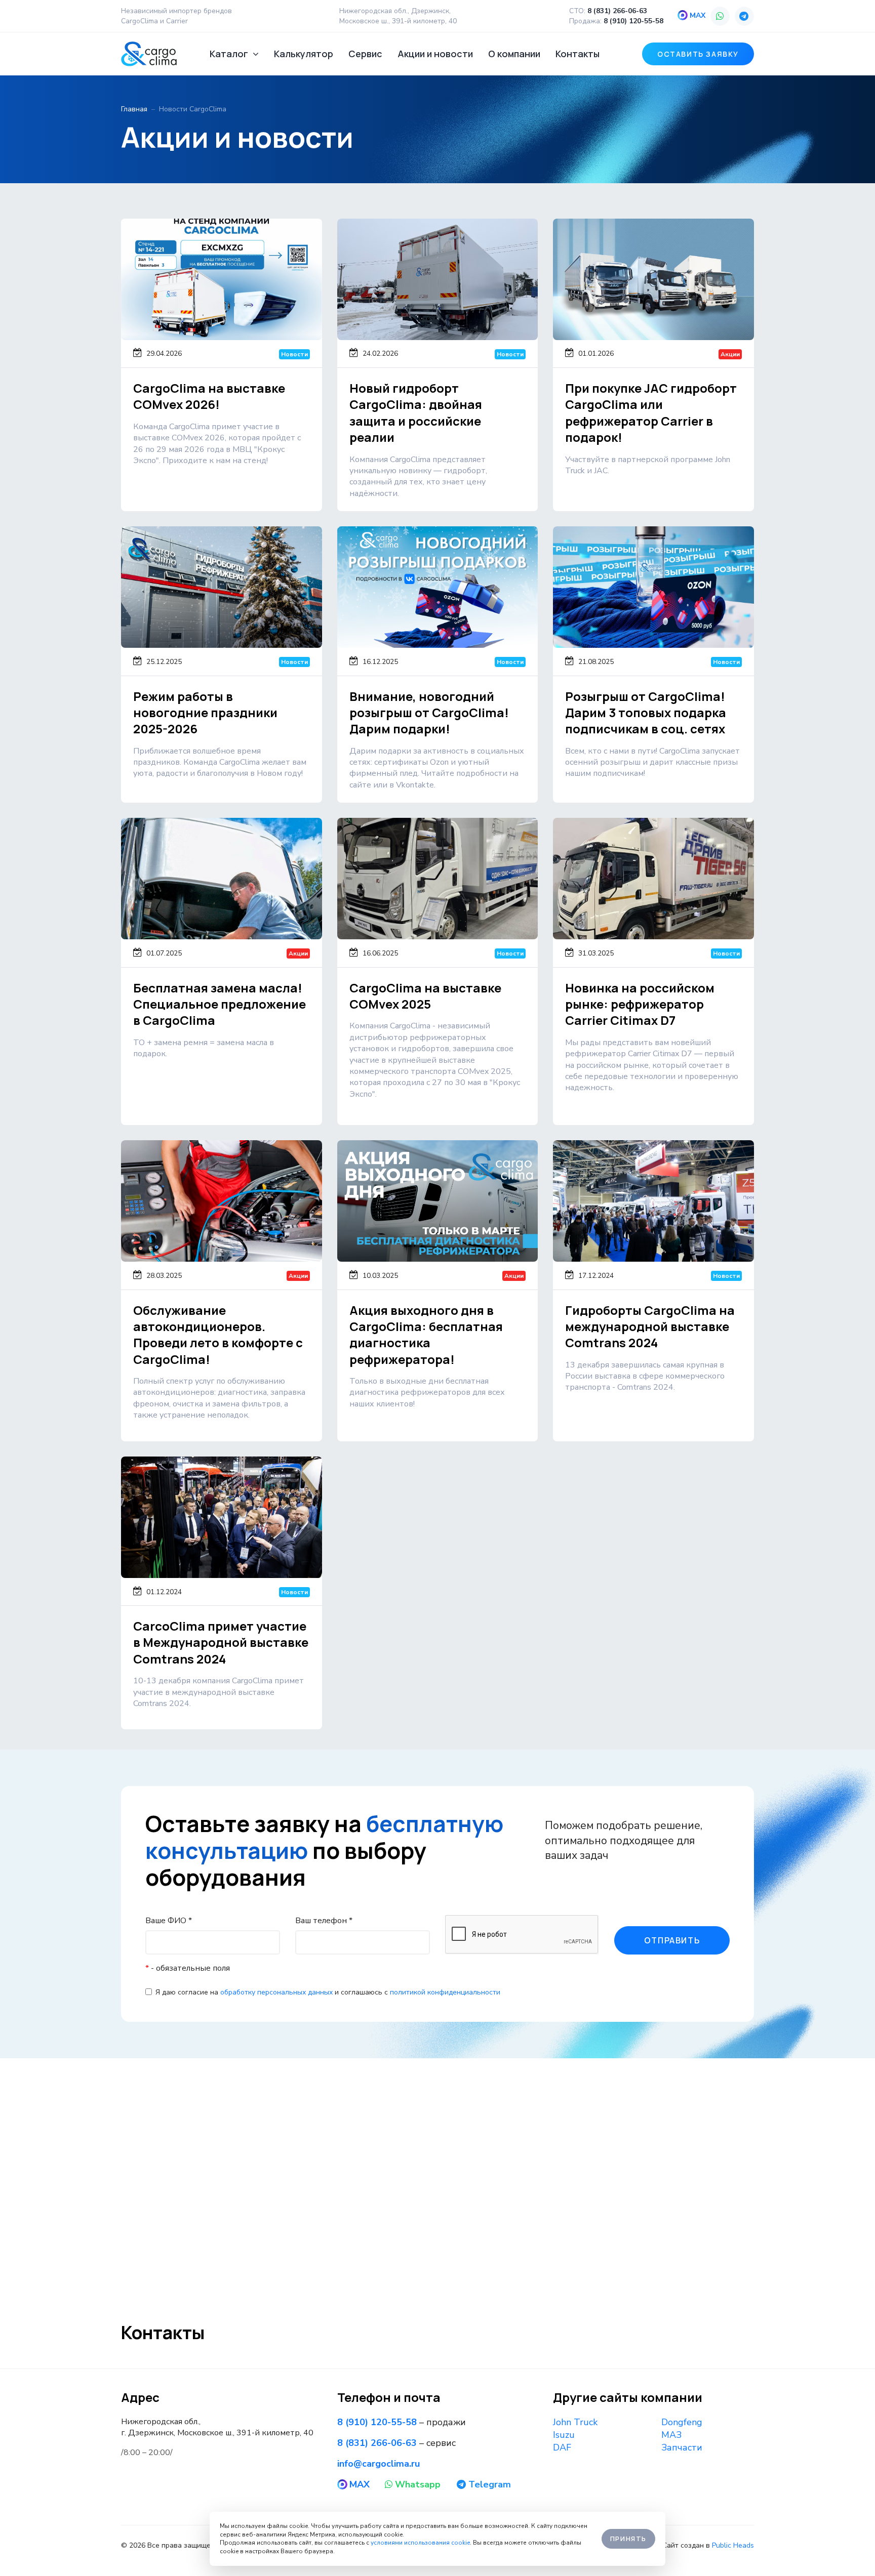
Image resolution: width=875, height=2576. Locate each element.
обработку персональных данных (276, 1992)
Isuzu (564, 2435)
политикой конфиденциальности (445, 1992)
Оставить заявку (698, 54)
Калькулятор (304, 54)
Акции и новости (435, 54)
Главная (134, 109)
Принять (628, 2539)
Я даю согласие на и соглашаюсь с (328, 1992)
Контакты (578, 54)
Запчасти (682, 2447)
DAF (562, 2447)
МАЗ (671, 2435)
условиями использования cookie (420, 2543)
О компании (514, 54)
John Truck (575, 2422)
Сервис (365, 54)
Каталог (230, 54)
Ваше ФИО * (169, 1921)
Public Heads (733, 2545)
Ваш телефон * (324, 1921)
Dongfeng (682, 2422)
